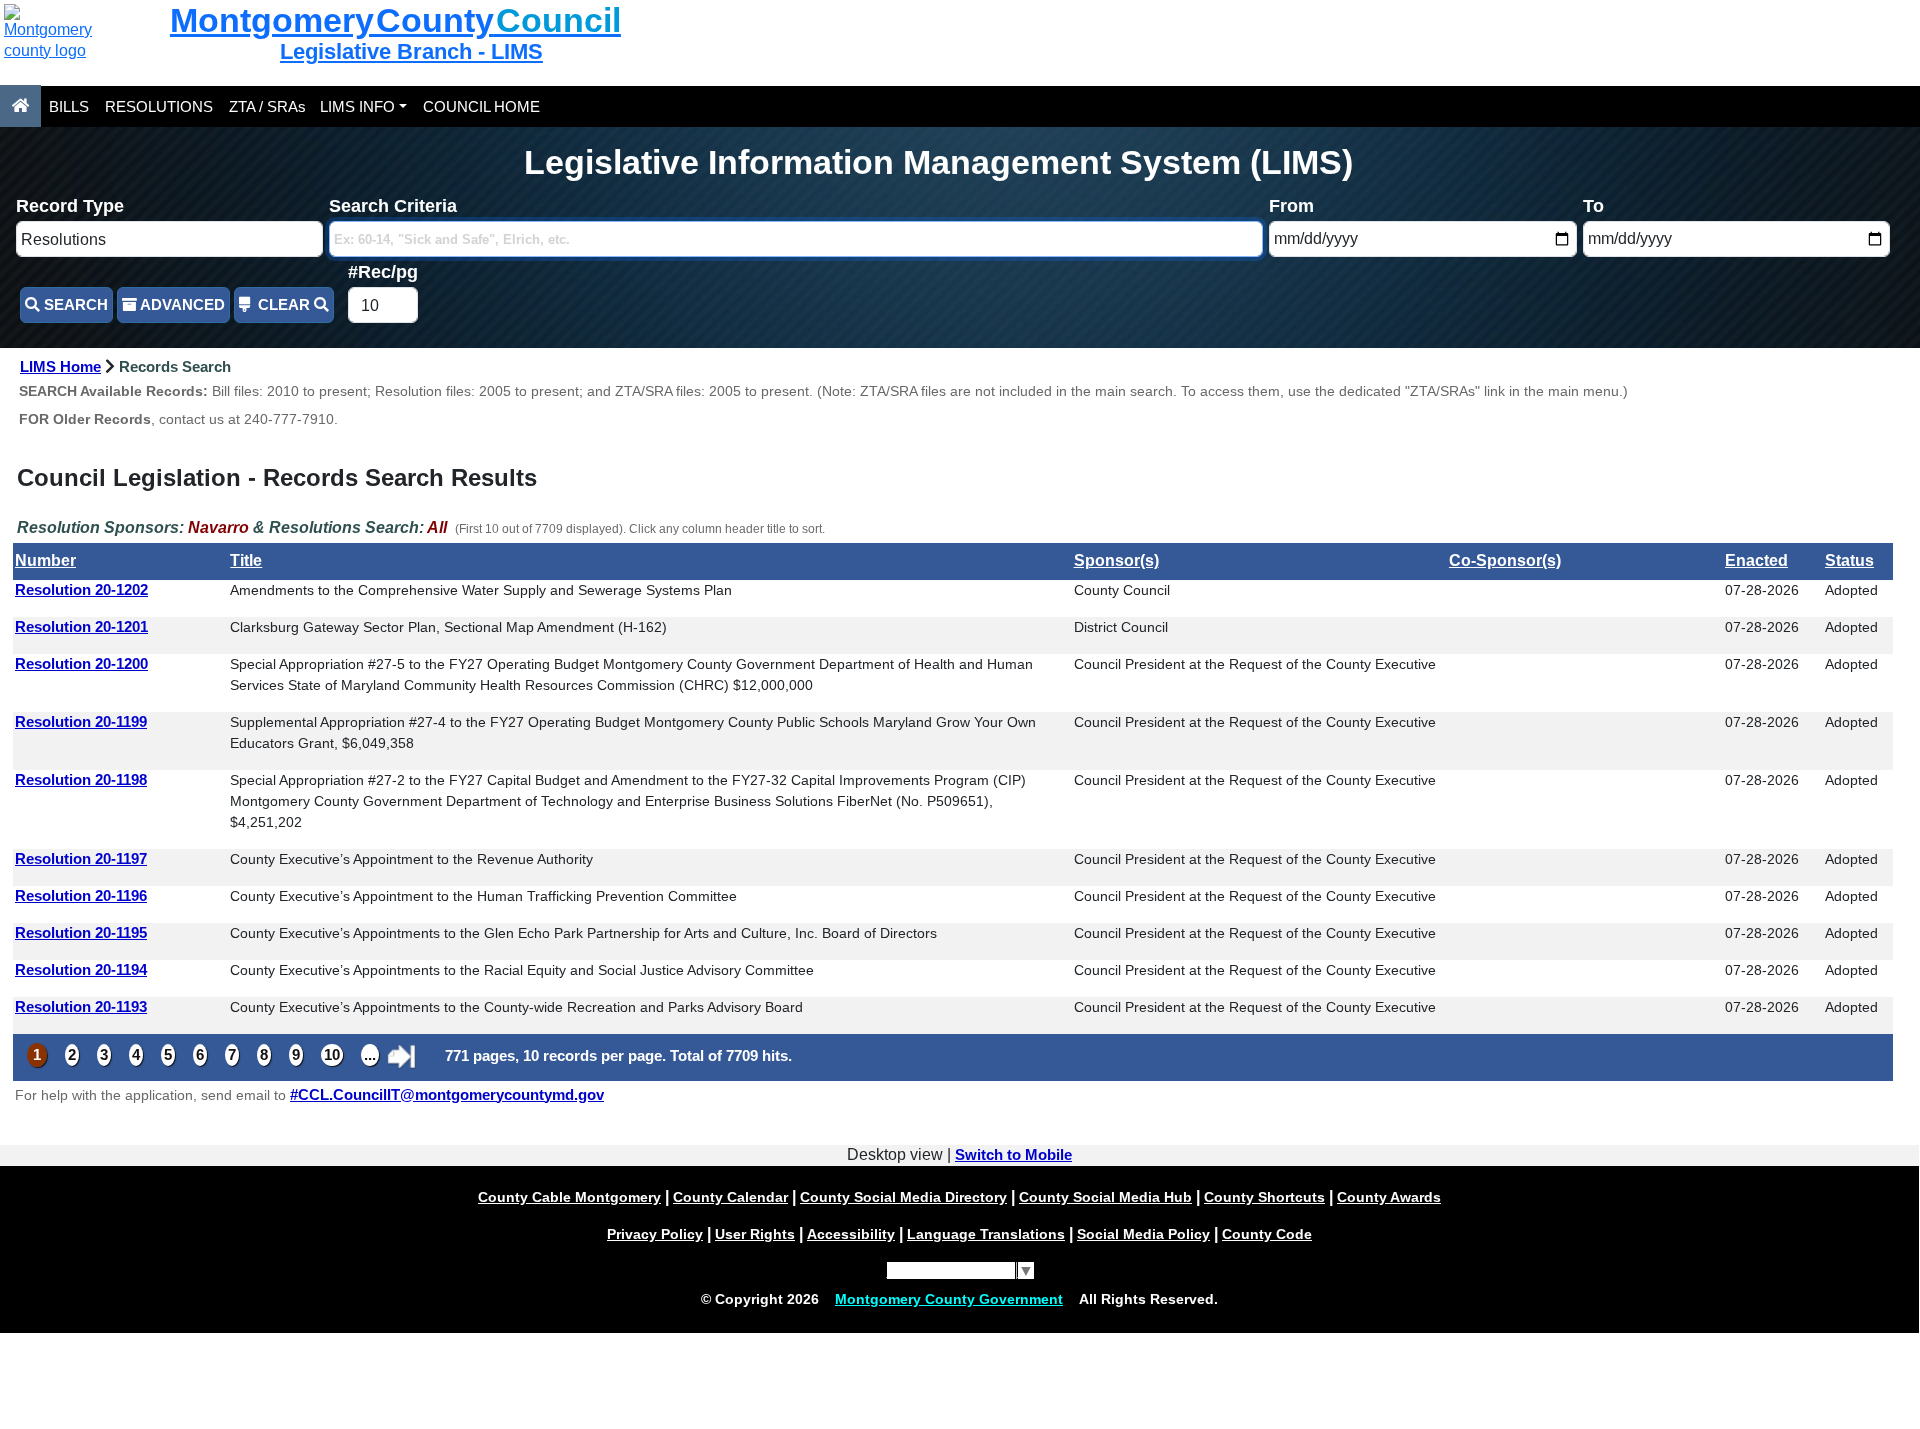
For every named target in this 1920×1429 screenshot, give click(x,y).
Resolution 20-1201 (81, 627)
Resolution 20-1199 (81, 722)
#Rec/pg (383, 272)
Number (45, 560)
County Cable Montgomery (569, 1197)
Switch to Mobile (1013, 1155)
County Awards (1389, 1197)
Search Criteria (393, 206)
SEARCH (74, 305)
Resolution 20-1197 (81, 859)
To (1593, 206)
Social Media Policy (1143, 1234)
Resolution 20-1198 (81, 780)
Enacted (1756, 560)
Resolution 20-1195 (81, 933)
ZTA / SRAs (267, 106)
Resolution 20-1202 (81, 590)
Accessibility (851, 1234)
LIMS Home (60, 367)
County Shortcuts (1264, 1197)
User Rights (755, 1234)
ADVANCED (181, 305)
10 (332, 1055)
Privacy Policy (655, 1234)
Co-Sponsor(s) (1505, 560)
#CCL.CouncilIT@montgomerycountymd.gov (447, 1095)
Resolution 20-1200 (81, 664)
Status (1849, 560)
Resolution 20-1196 (81, 896)
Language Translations (986, 1234)
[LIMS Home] (20, 106)
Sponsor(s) (1116, 560)
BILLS (69, 106)
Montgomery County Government (949, 1299)
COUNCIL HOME (481, 106)
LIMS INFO (357, 106)
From (1291, 206)
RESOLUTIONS (159, 106)
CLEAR (284, 305)
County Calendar (730, 1197)
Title (246, 560)
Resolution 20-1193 (81, 1007)
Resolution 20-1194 (81, 970)
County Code (1267, 1234)
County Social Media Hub (1105, 1197)
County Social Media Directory (903, 1197)
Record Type (70, 206)
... (370, 1055)
